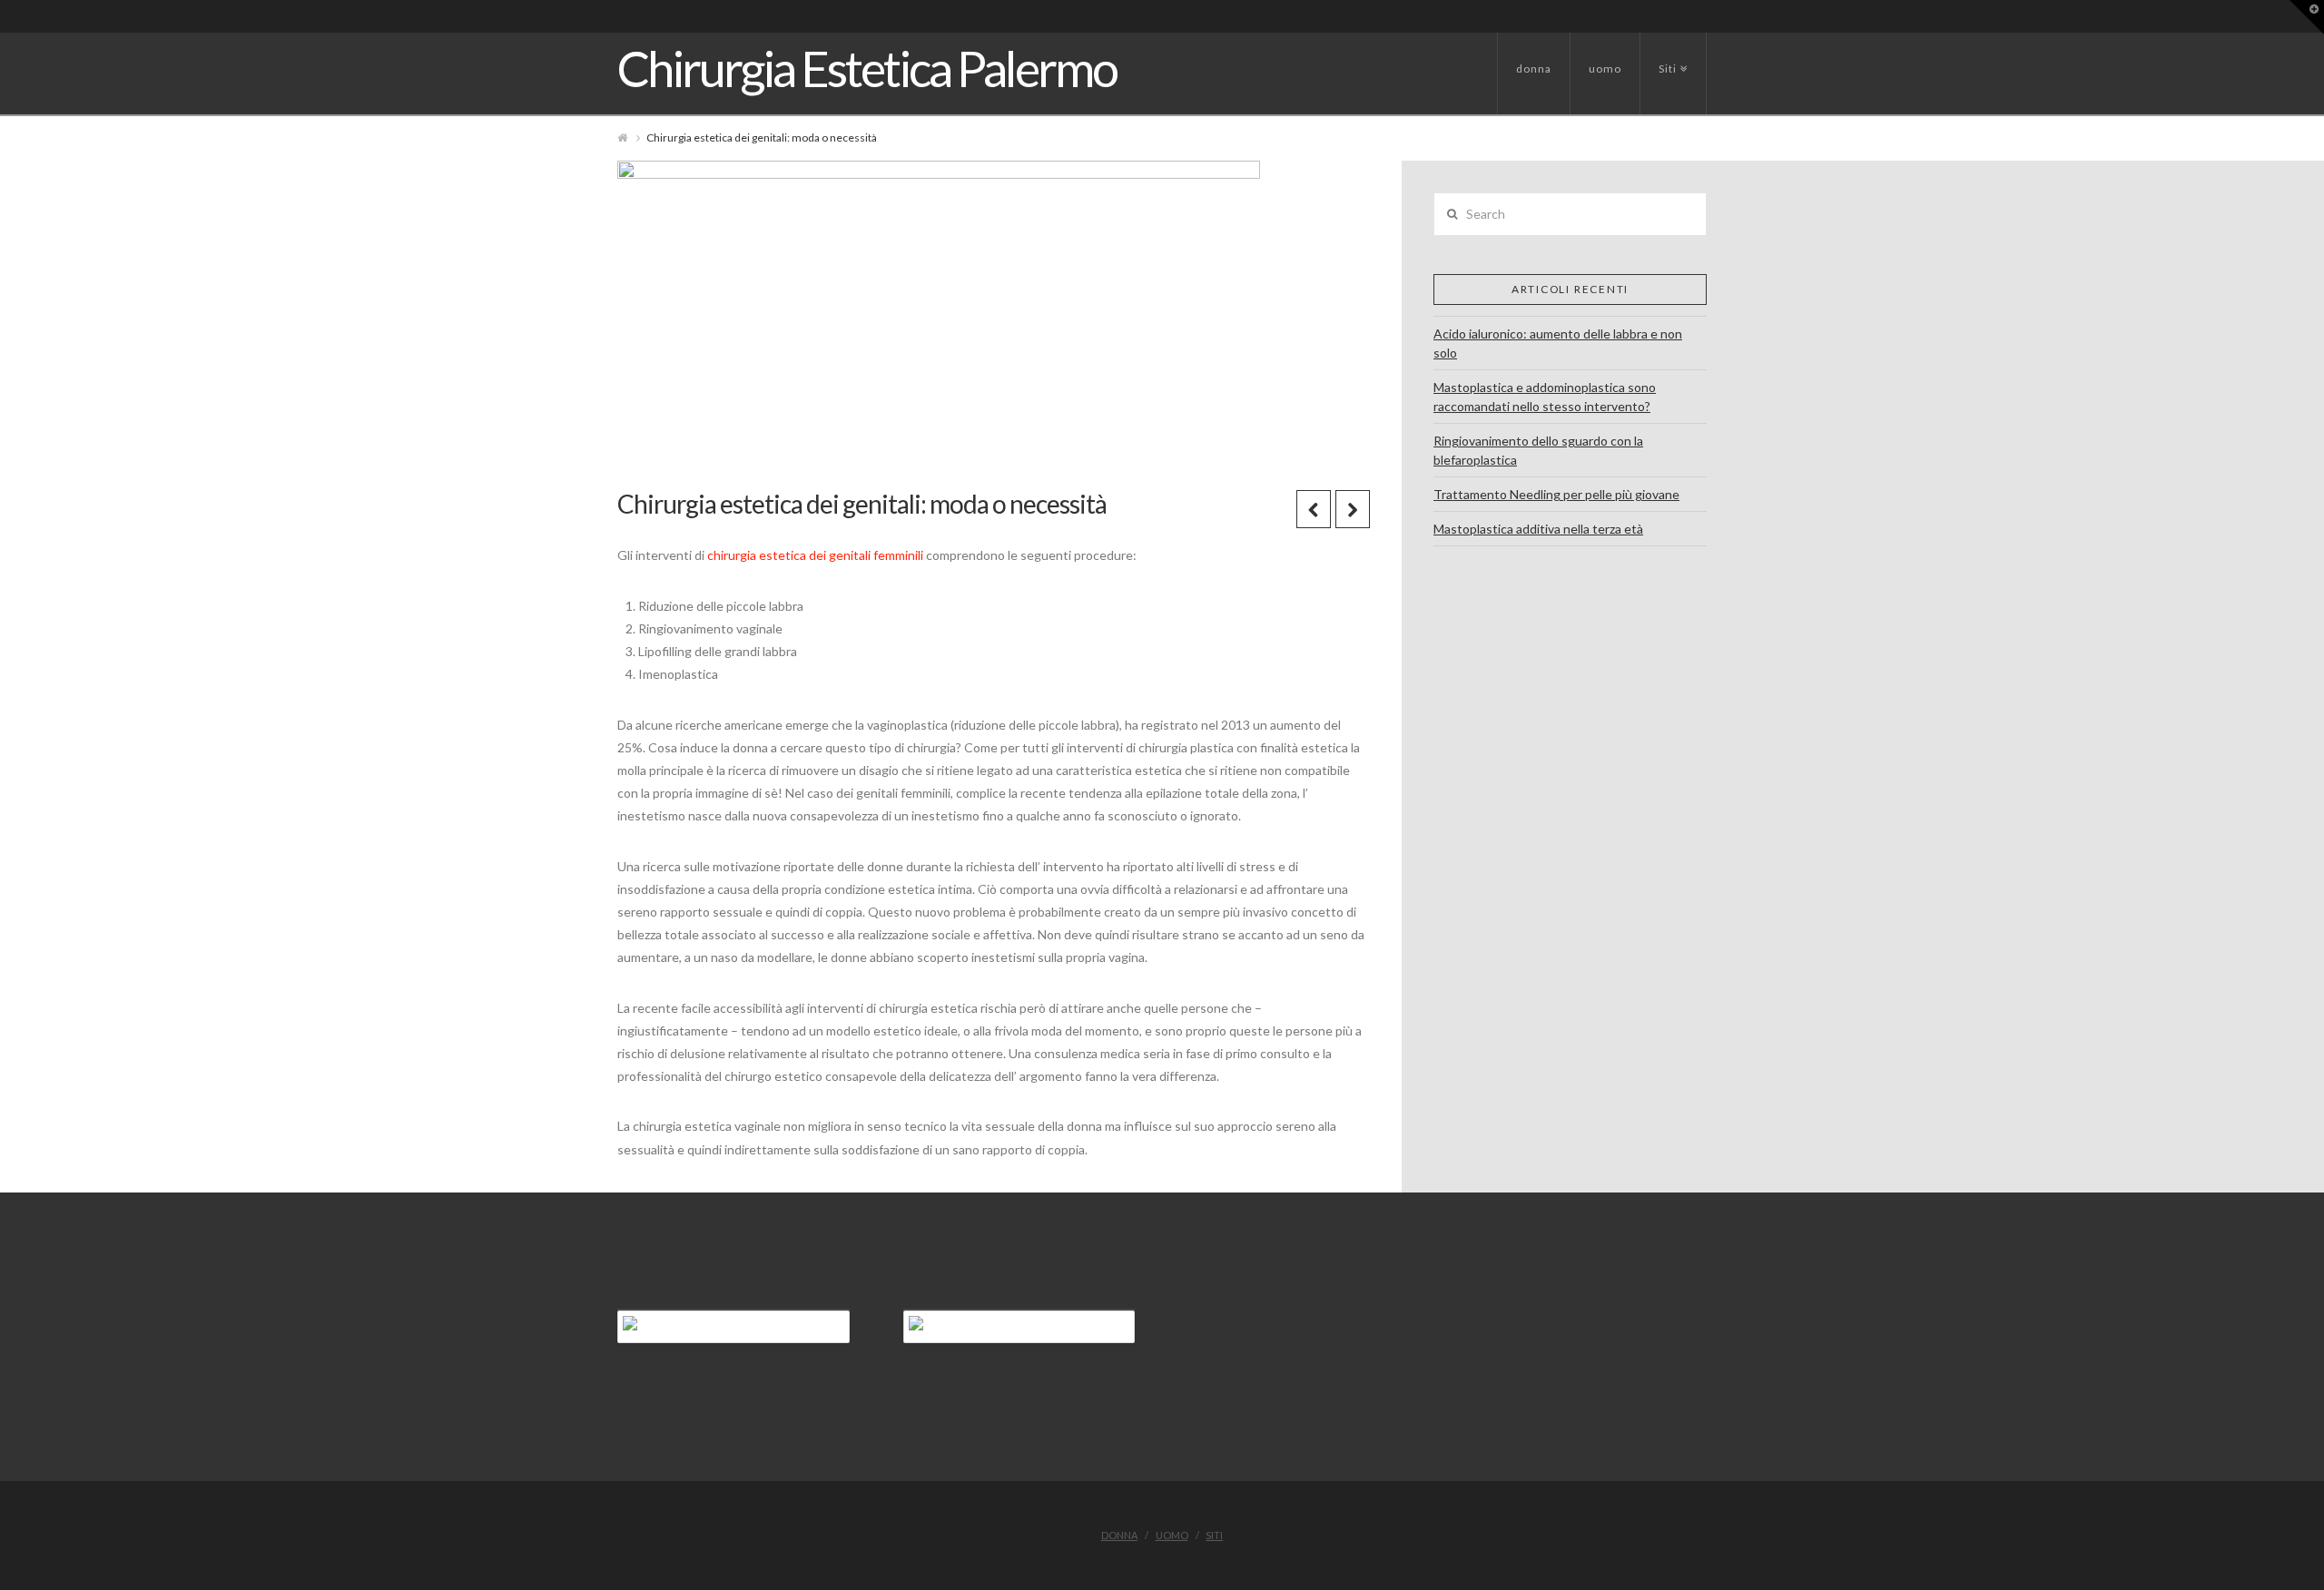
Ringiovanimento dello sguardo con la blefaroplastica (1538, 450)
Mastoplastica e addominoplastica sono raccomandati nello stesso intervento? (1545, 397)
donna (1534, 69)
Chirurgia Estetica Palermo (867, 69)
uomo (1605, 69)
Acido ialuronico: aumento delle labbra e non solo (1558, 343)
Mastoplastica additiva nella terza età (1538, 529)
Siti (1671, 54)
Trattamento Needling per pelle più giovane (1556, 494)
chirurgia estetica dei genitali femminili (815, 555)
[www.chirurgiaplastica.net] (1019, 1327)
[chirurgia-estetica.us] (734, 1327)
